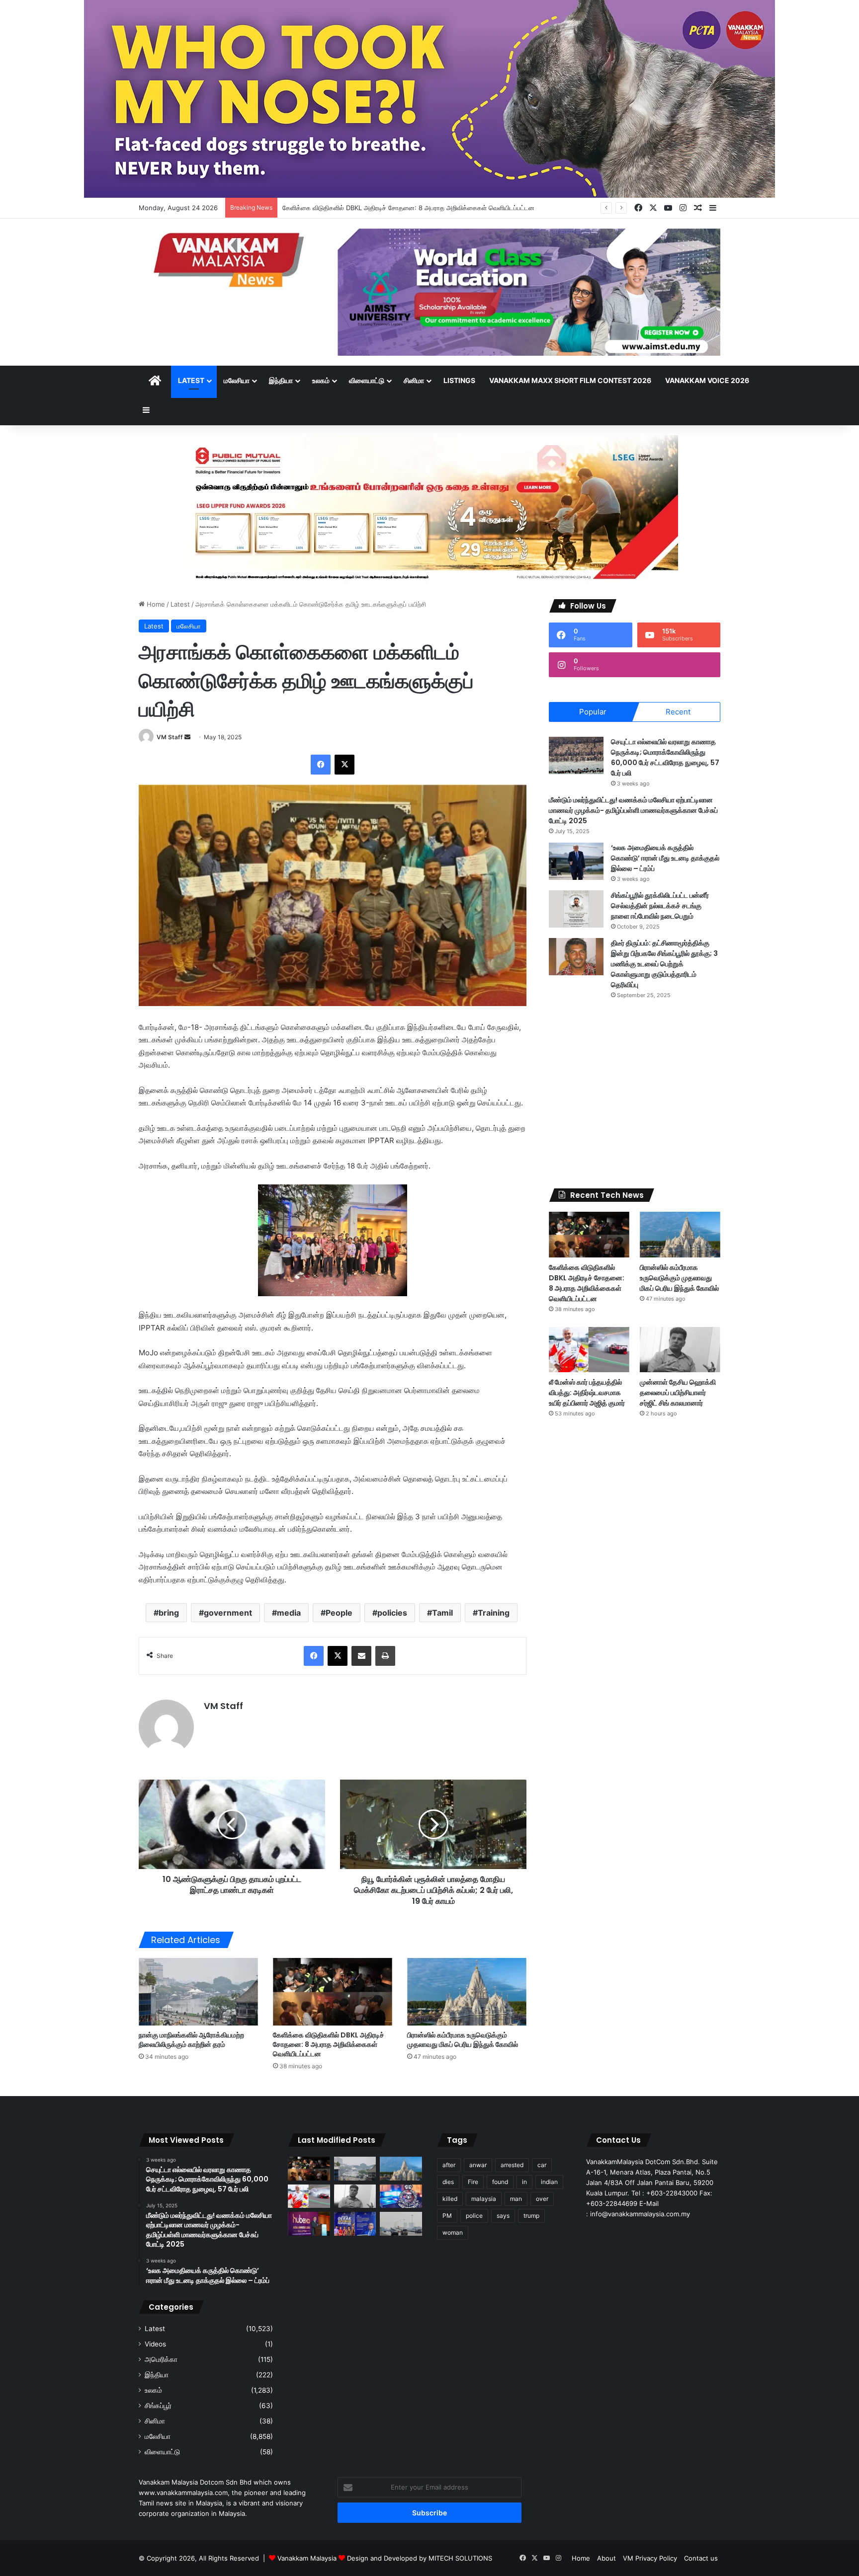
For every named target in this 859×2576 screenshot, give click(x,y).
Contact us (701, 2558)
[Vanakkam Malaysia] (231, 259)
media (289, 1613)
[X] (344, 765)
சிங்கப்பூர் (158, 2406)
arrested (512, 2165)
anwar (478, 2165)
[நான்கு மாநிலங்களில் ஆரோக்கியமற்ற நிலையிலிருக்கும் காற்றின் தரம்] (198, 1991)
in (524, 2182)
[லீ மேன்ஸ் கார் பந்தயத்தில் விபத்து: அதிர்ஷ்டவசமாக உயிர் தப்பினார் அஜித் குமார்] (589, 1350)
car (542, 2165)
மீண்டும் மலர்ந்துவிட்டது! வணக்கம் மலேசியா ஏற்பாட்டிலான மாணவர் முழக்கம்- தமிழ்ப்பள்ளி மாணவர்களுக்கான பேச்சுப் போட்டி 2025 (633, 810)
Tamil (442, 1613)
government (228, 1613)
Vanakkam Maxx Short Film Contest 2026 (570, 380)
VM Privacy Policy (650, 2558)
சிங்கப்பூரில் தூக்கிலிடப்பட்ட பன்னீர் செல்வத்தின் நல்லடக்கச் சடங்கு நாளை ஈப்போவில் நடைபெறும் (660, 906)
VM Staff (170, 737)
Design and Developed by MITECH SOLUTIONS (420, 2558)
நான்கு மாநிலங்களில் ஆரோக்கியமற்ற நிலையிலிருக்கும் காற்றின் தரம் (191, 2040)
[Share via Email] (361, 1656)
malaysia (484, 2199)
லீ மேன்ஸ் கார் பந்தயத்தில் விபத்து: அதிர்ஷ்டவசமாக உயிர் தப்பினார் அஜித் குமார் (587, 1393)
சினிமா (414, 380)
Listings (459, 380)
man (516, 2199)
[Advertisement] (635, 1094)
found (500, 2182)
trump (531, 2216)
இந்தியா (281, 380)
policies (392, 1613)
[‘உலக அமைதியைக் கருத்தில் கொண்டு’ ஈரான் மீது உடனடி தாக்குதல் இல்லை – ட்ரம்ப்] (576, 861)
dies (448, 2182)
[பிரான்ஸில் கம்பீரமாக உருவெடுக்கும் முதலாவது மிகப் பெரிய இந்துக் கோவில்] (467, 1991)
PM (447, 2216)
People (339, 1613)
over (542, 2199)
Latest (191, 380)
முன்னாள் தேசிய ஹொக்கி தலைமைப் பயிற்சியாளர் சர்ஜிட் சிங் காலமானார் (678, 1393)
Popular (593, 712)
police (474, 2216)
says (503, 2216)
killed (450, 2199)
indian (549, 2182)
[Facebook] (321, 765)
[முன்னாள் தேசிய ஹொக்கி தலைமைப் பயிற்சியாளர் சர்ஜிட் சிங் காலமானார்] (680, 1350)
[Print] (385, 1656)
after (449, 2165)
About (606, 2558)
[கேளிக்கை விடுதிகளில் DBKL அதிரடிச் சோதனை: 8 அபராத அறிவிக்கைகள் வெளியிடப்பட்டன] (333, 1991)
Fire (473, 2182)
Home (155, 604)
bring (169, 1613)
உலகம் (321, 380)
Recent (678, 712)
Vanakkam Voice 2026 (707, 380)
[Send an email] (187, 737)
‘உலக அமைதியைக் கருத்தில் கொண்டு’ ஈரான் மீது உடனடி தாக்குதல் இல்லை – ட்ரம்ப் (665, 858)
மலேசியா (237, 380)
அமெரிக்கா (161, 2359)
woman (453, 2232)
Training (494, 1613)
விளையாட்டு (367, 380)
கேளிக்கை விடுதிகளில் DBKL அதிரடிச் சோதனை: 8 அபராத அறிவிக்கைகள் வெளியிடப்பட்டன (329, 2044)
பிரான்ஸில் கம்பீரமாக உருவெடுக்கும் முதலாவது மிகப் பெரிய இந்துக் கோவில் (383, 208)
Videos (155, 2344)
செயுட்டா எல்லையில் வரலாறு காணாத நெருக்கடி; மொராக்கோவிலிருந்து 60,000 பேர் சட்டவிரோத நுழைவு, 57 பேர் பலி (665, 757)
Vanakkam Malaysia (308, 2558)
